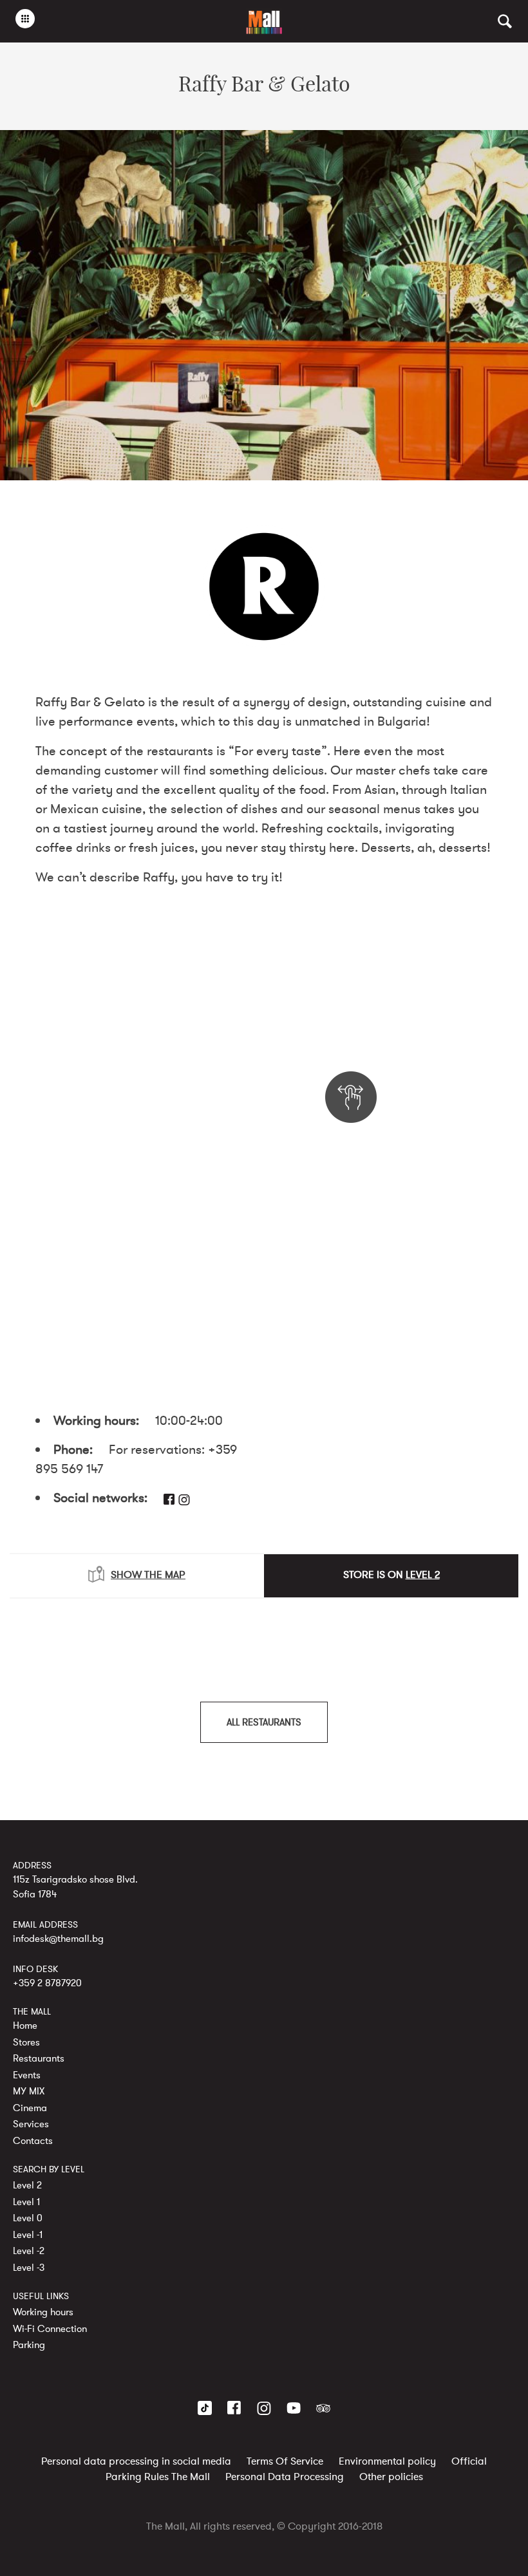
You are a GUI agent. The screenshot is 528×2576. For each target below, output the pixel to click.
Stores (26, 2042)
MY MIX (29, 2091)
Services (31, 2124)
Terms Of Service (285, 2461)
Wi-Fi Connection (50, 2329)
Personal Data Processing (285, 2477)
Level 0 (28, 2218)
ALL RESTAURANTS (264, 1722)
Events (27, 2075)
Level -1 (28, 2235)
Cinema (30, 2108)
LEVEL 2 (423, 1575)
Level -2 (29, 2251)
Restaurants (39, 2058)
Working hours (43, 2312)
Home (25, 2026)
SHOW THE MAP (148, 1575)
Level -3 (29, 2268)
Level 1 (26, 2202)
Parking (29, 2345)
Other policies (391, 2477)
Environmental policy (387, 2461)
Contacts (33, 2141)
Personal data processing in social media (136, 2461)
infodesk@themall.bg (58, 1939)
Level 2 (27, 2185)
